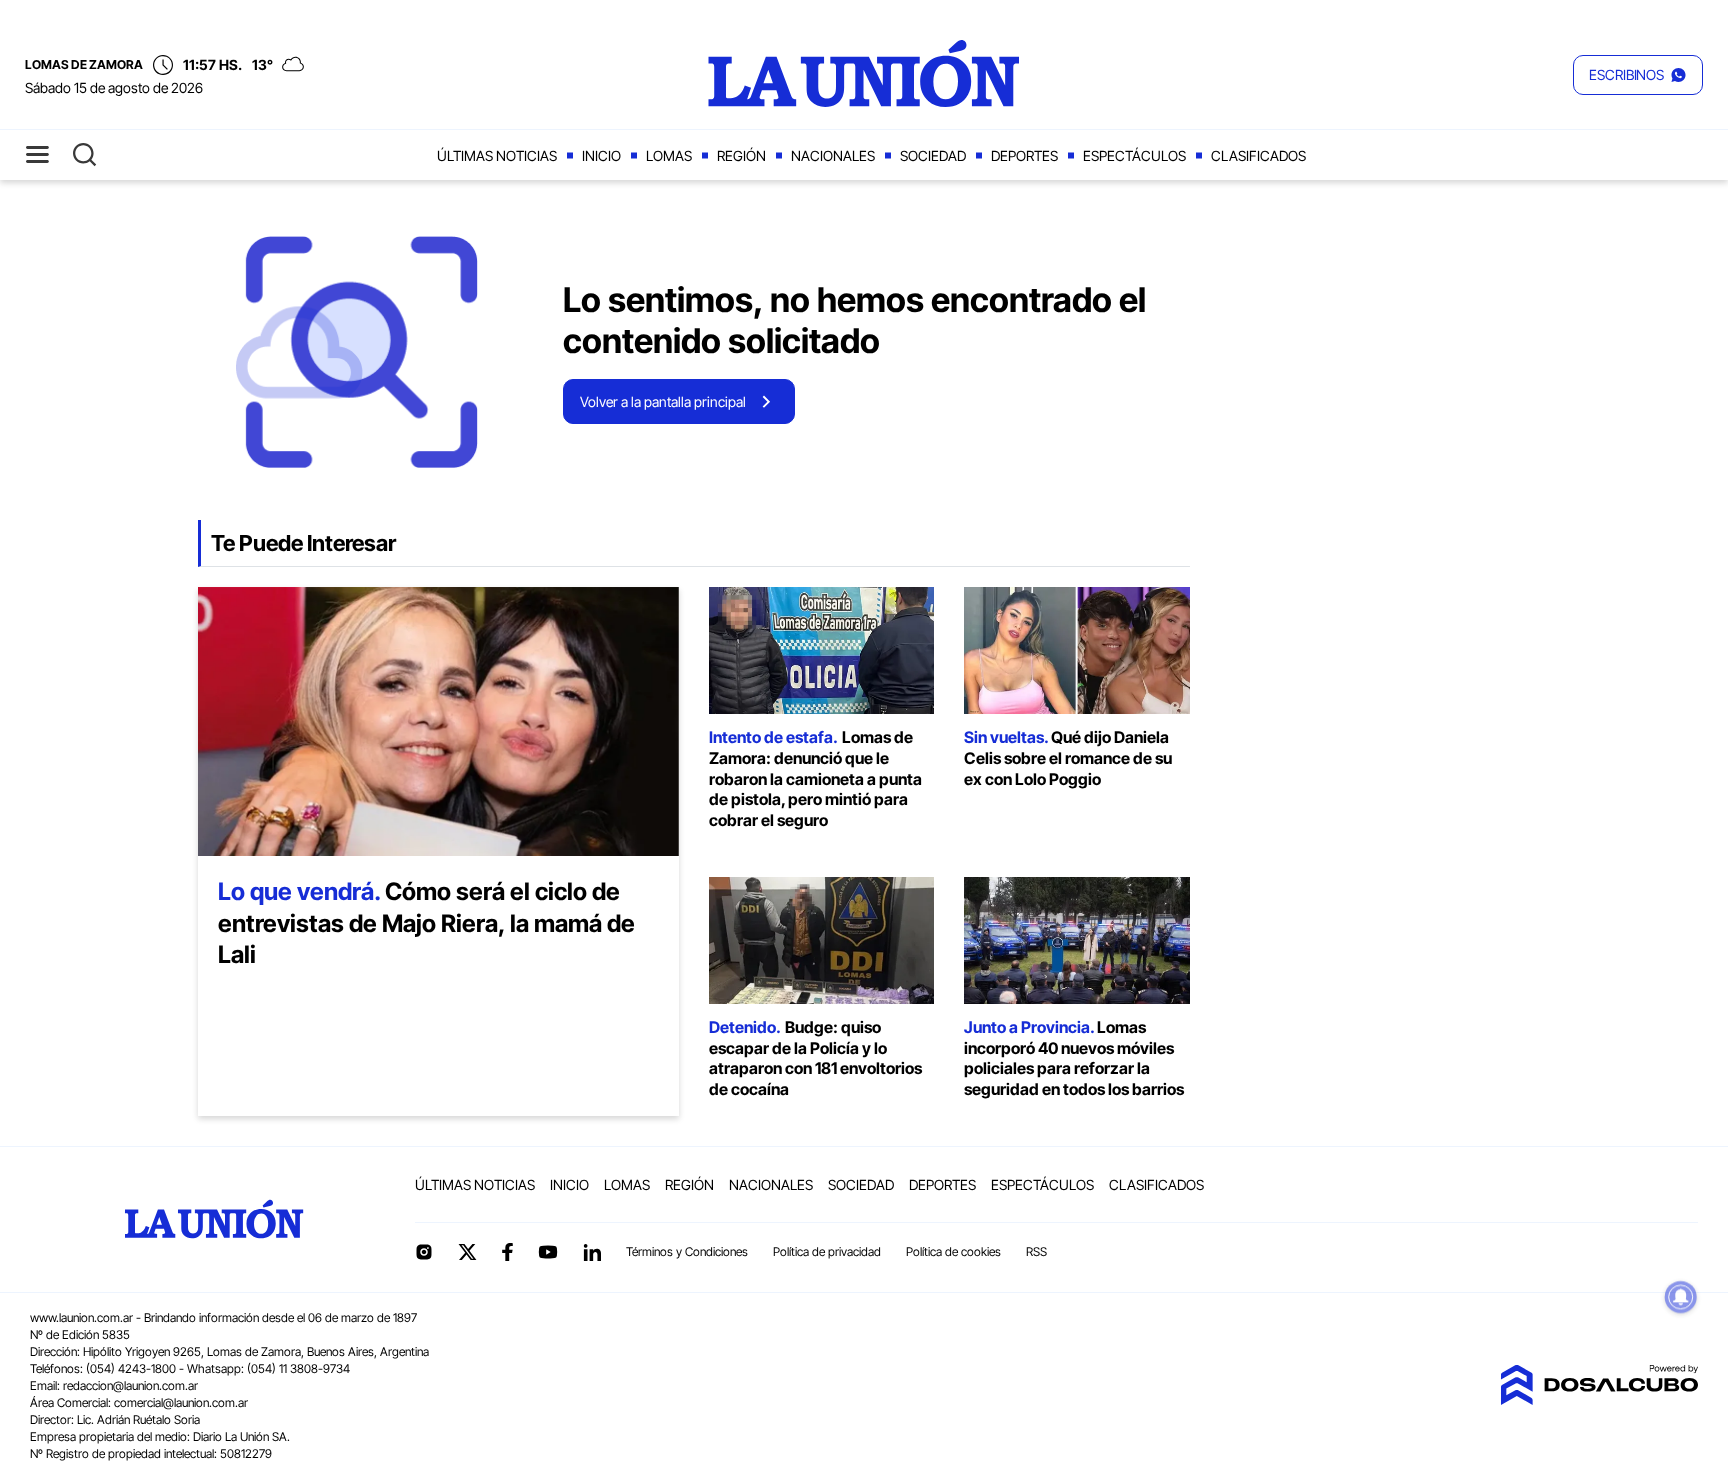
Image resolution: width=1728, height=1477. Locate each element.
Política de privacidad (827, 1251)
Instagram (424, 1252)
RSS (1036, 1251)
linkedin (592, 1252)
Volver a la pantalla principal (663, 401)
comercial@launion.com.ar (181, 1402)
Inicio (601, 155)
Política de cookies (953, 1251)
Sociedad (933, 155)
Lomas (669, 155)
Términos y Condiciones (687, 1251)
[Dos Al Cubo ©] (1599, 1399)
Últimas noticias (497, 155)
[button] (1638, 75)
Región (741, 155)
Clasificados (1258, 155)
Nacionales (833, 155)
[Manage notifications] (1681, 1297)
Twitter (468, 1252)
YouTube (548, 1252)
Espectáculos (1134, 155)
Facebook (507, 1252)
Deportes (1024, 155)
